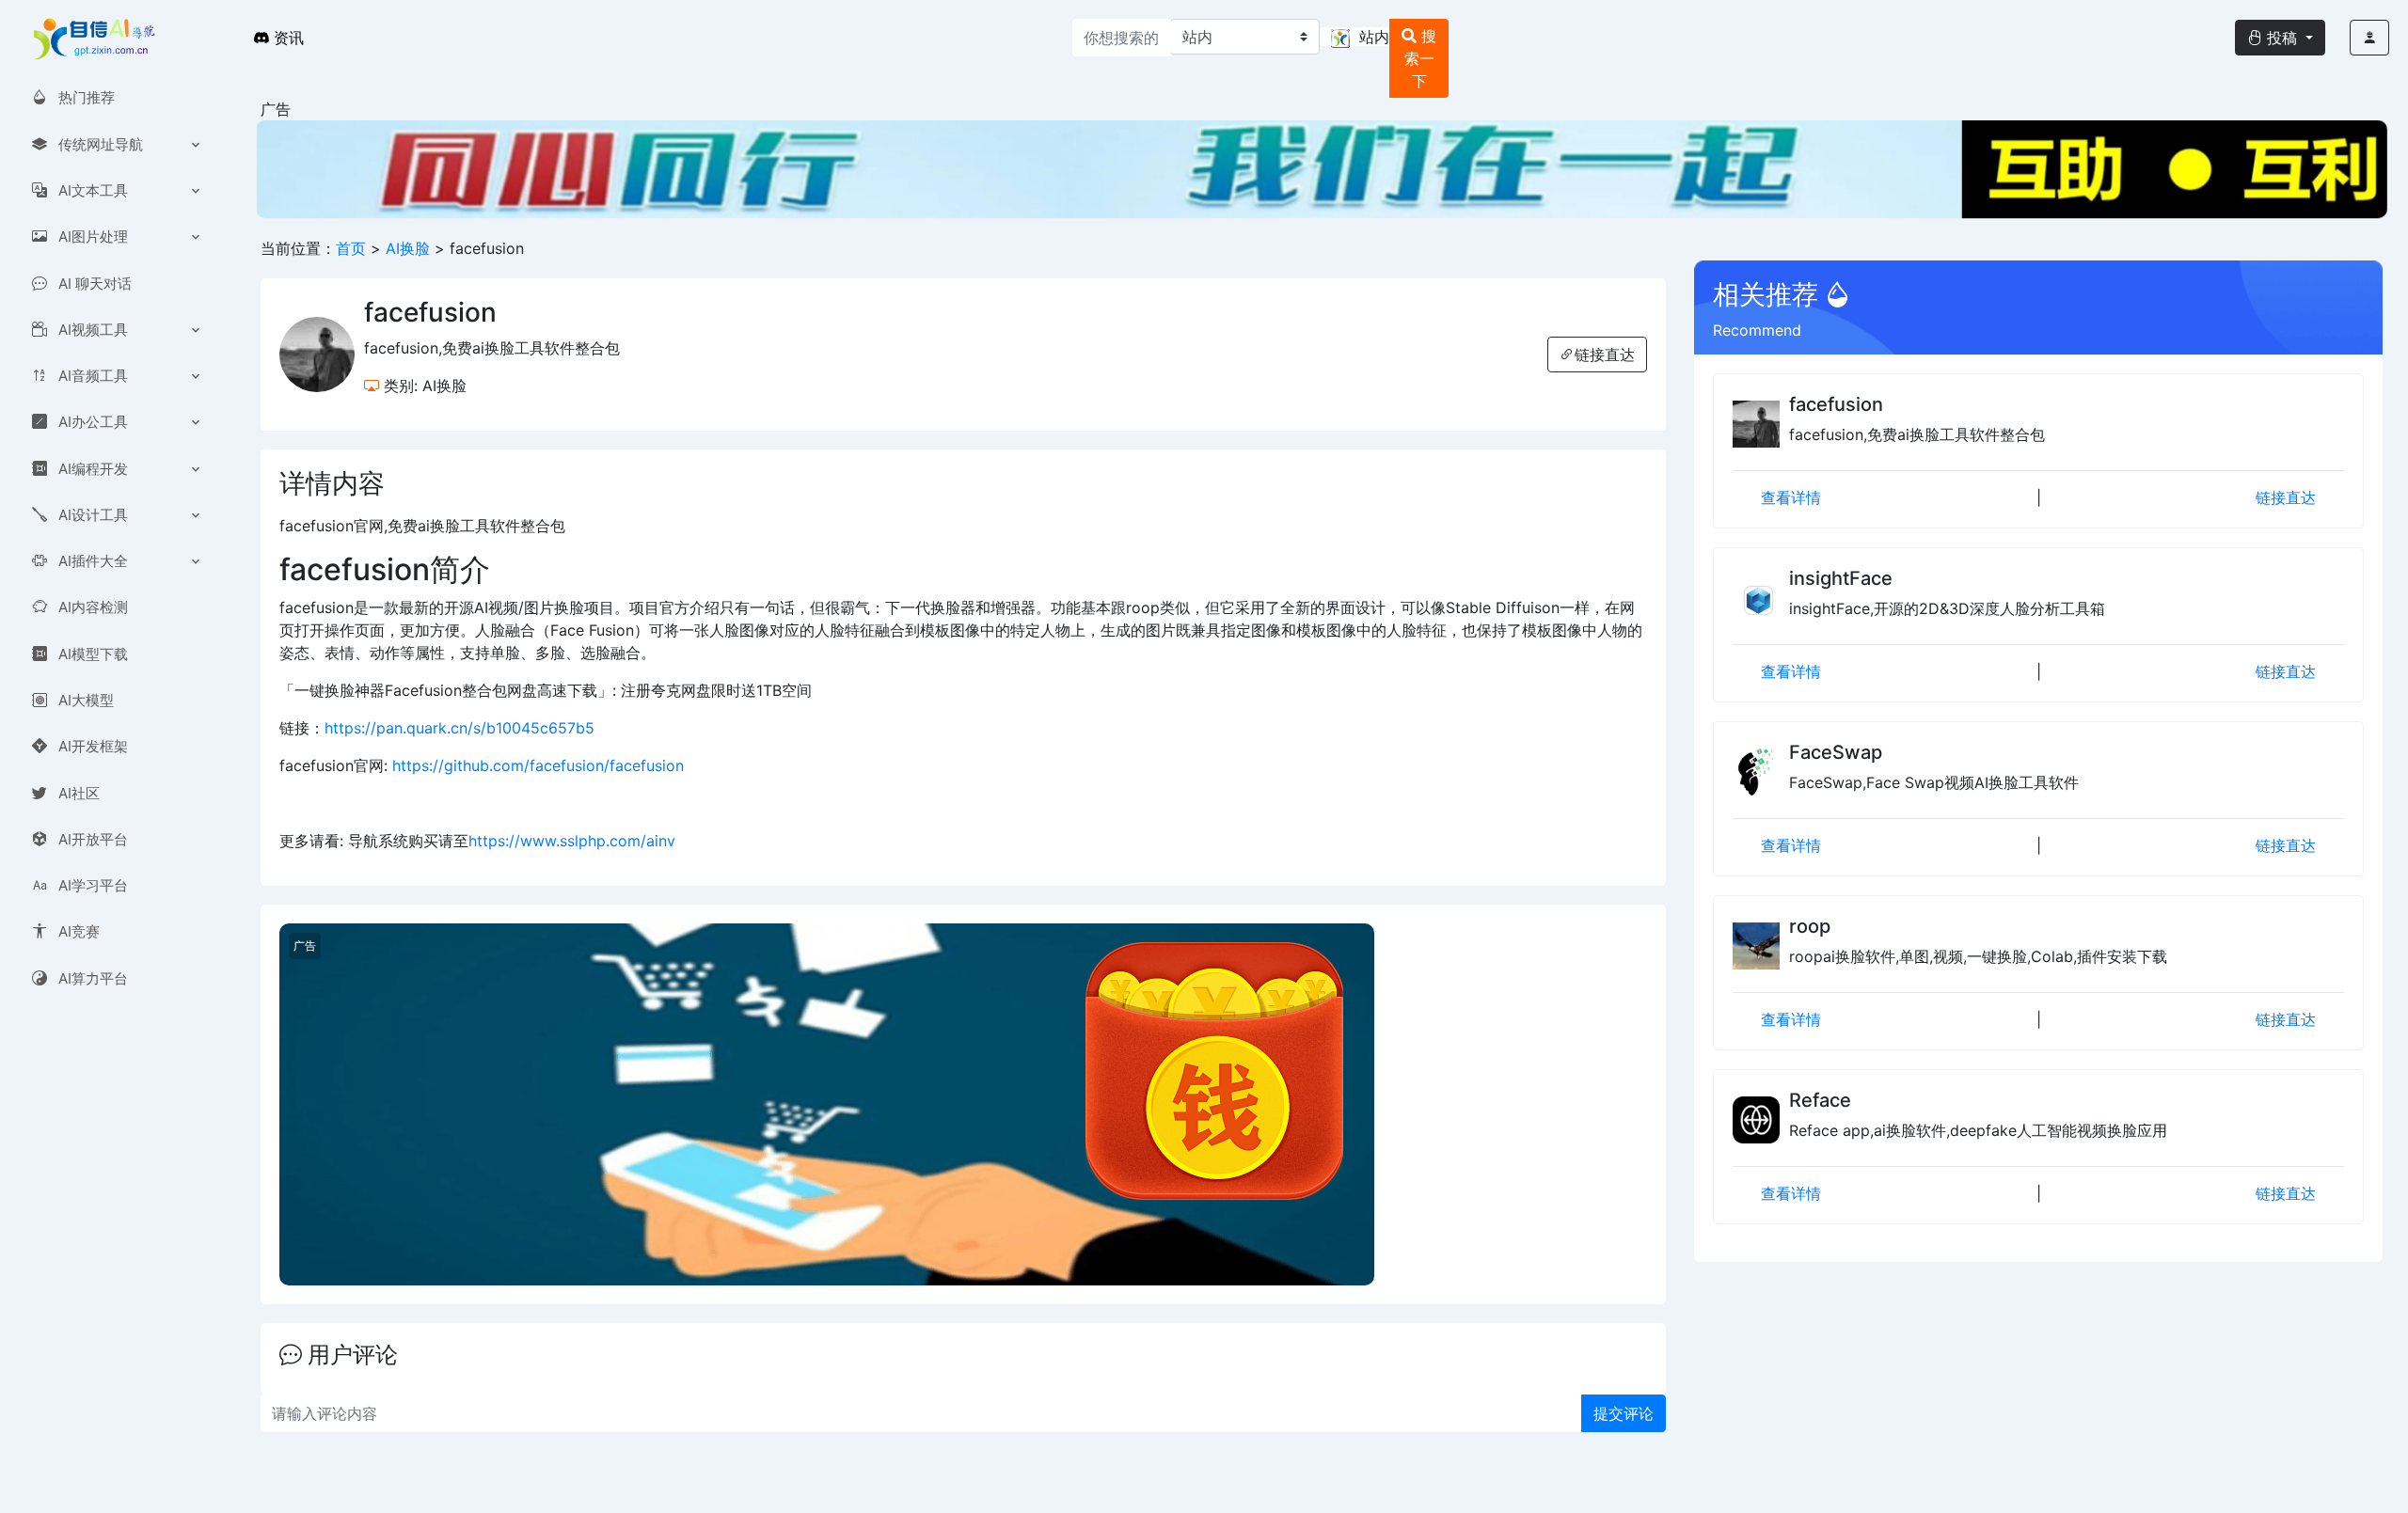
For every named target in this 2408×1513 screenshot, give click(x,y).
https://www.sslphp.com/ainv (572, 841)
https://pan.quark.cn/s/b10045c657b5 (459, 728)
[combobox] (1354, 37)
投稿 (2282, 38)
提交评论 (1624, 1413)
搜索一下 (1421, 58)
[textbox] (1354, 37)
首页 (351, 248)
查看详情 (1791, 497)
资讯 (286, 38)
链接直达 (1605, 355)
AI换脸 (410, 248)
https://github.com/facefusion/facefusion (538, 765)
